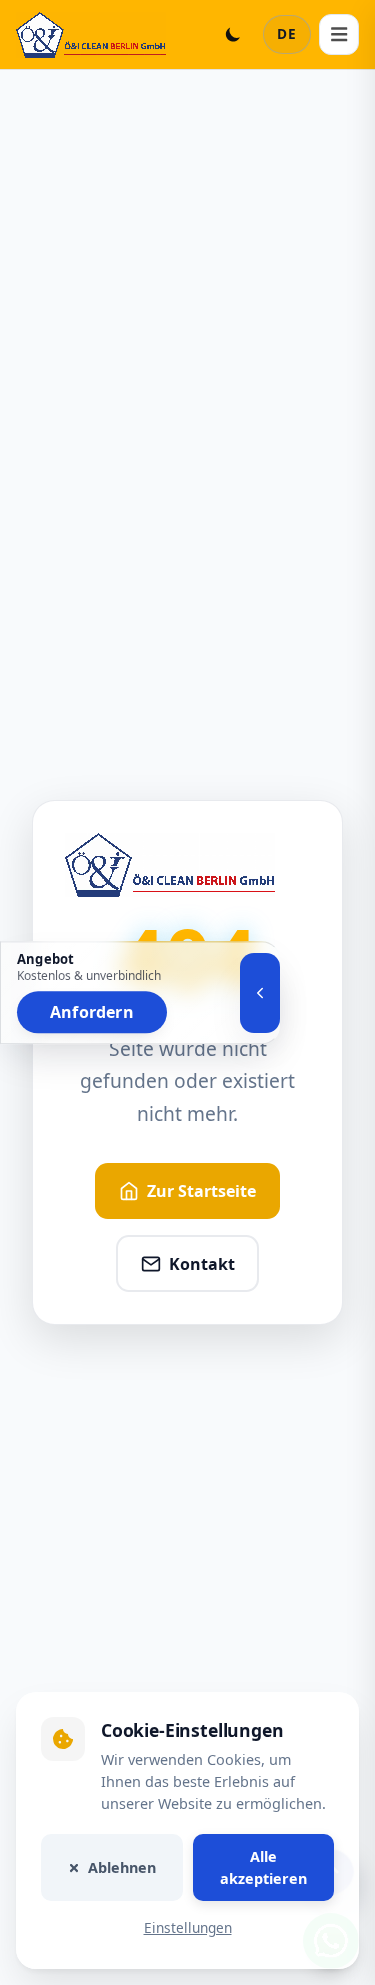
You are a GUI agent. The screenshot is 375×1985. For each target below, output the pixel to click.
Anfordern (92, 1012)
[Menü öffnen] (339, 34)
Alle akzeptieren (263, 1867)
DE (287, 33)
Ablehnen (122, 1867)
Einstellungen (188, 1928)
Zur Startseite (201, 1191)
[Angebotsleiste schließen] (260, 993)
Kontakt (202, 1264)
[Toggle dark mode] (233, 34)
